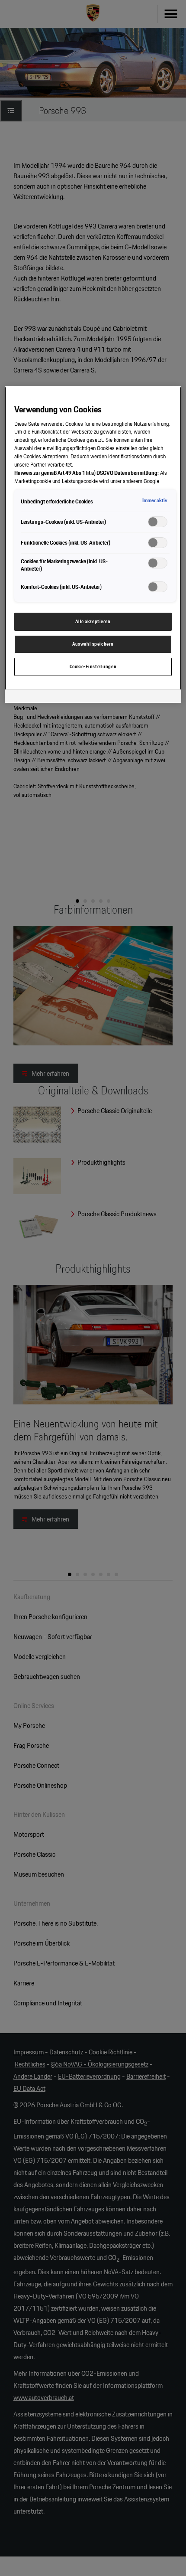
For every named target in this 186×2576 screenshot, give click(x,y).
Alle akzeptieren (93, 621)
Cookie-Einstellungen (93, 666)
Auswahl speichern (93, 644)
